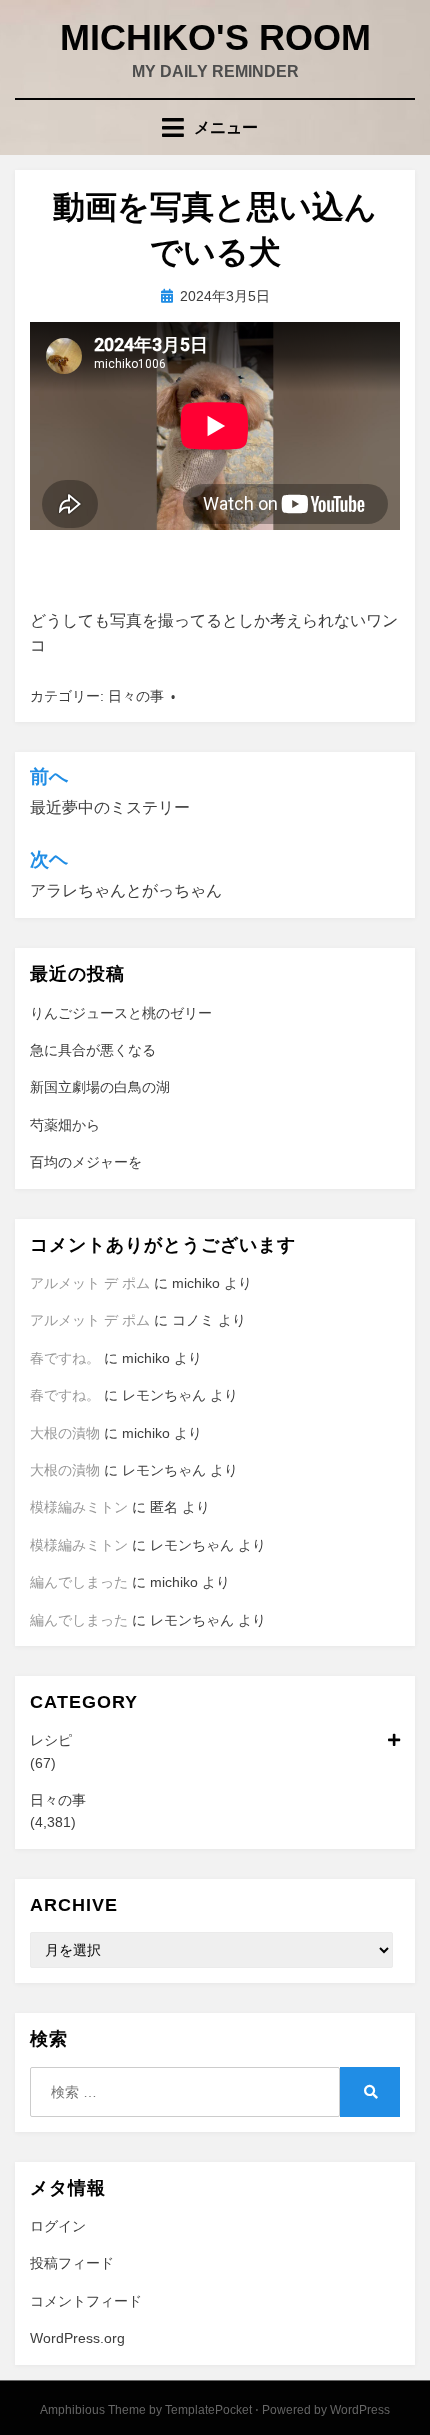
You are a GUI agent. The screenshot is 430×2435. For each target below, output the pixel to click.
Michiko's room (215, 37)
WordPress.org (77, 2338)
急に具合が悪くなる (93, 1050)
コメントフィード (86, 2301)
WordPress (360, 2410)
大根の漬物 (65, 1433)
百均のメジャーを (86, 1162)
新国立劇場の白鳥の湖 (100, 1087)
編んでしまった (79, 1582)
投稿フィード (72, 2263)
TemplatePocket (208, 2410)
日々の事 (136, 696)
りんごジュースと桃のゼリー (121, 1013)
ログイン (58, 2226)
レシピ (51, 1740)
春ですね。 (65, 1358)
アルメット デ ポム (90, 1283)
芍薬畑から (65, 1125)
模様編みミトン (79, 1507)
